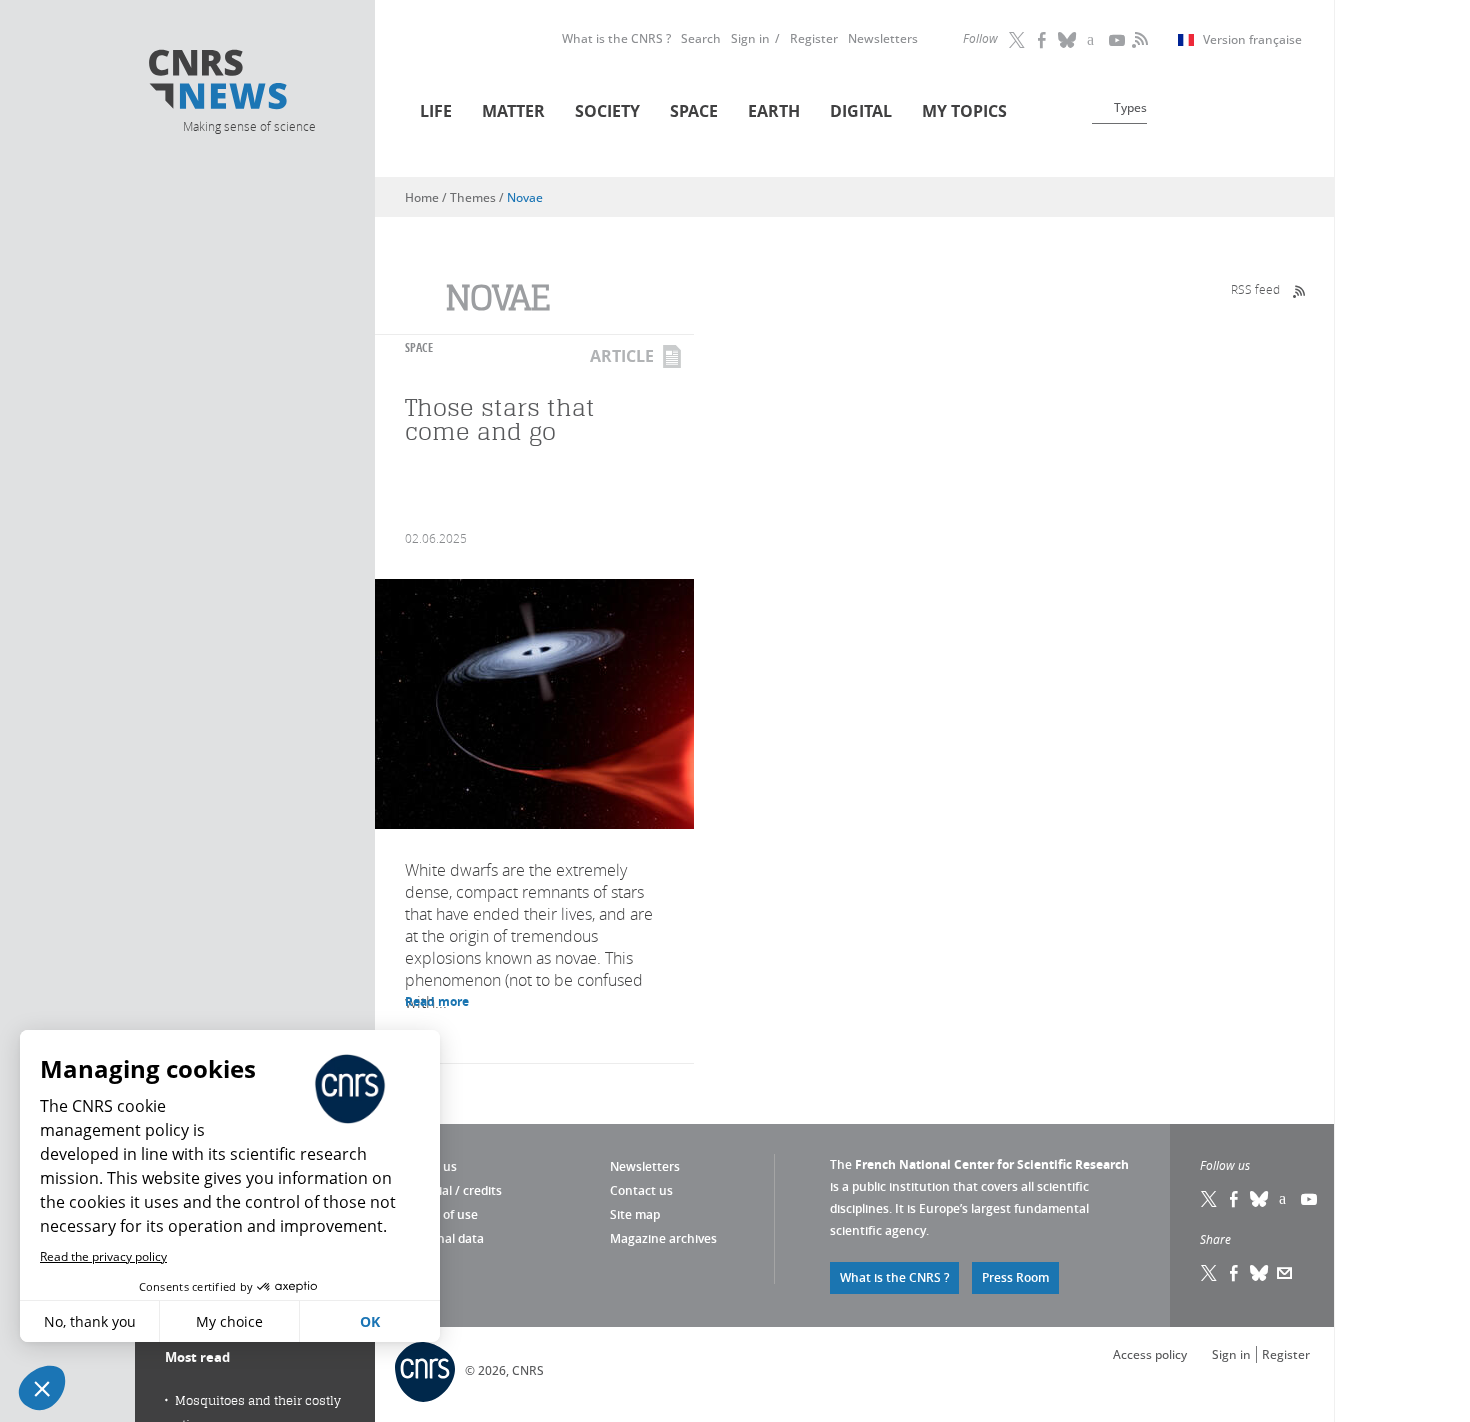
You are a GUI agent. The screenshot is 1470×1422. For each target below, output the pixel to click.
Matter (513, 111)
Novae (525, 197)
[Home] (248, 82)
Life (436, 111)
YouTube (1118, 40)
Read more (437, 1001)
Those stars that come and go (500, 419)
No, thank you (90, 1321)
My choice (229, 1321)
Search (701, 38)
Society (607, 111)
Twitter (1018, 40)
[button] (42, 1388)
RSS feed (1255, 289)
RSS (1138, 40)
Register (814, 38)
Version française (1252, 40)
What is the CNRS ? (616, 38)
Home (422, 197)
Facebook (1043, 40)
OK (370, 1321)
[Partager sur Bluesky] (1260, 1273)
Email (1285, 1273)
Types (1130, 107)
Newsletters (883, 38)
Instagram (1093, 40)
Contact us (641, 1190)
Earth (774, 111)
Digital (861, 111)
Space (694, 111)
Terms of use (441, 1214)
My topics (964, 111)
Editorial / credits (453, 1190)
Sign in (750, 38)
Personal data (444, 1238)
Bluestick (1068, 40)
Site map (635, 1214)
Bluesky (1260, 1199)
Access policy (1150, 1354)
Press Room (1015, 1277)
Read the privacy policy (103, 1256)
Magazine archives (663, 1238)
